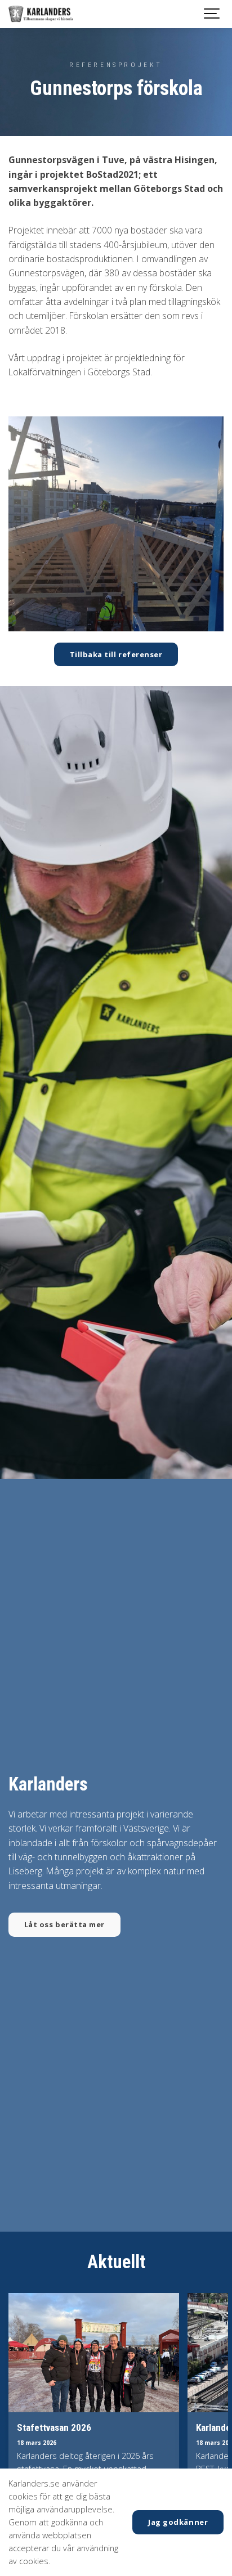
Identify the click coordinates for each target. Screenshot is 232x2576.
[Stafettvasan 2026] (94, 2353)
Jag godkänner (178, 2522)
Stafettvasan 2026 (54, 2427)
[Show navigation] (212, 14)
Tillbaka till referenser (116, 654)
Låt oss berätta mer (64, 1924)
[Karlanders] (41, 14)
